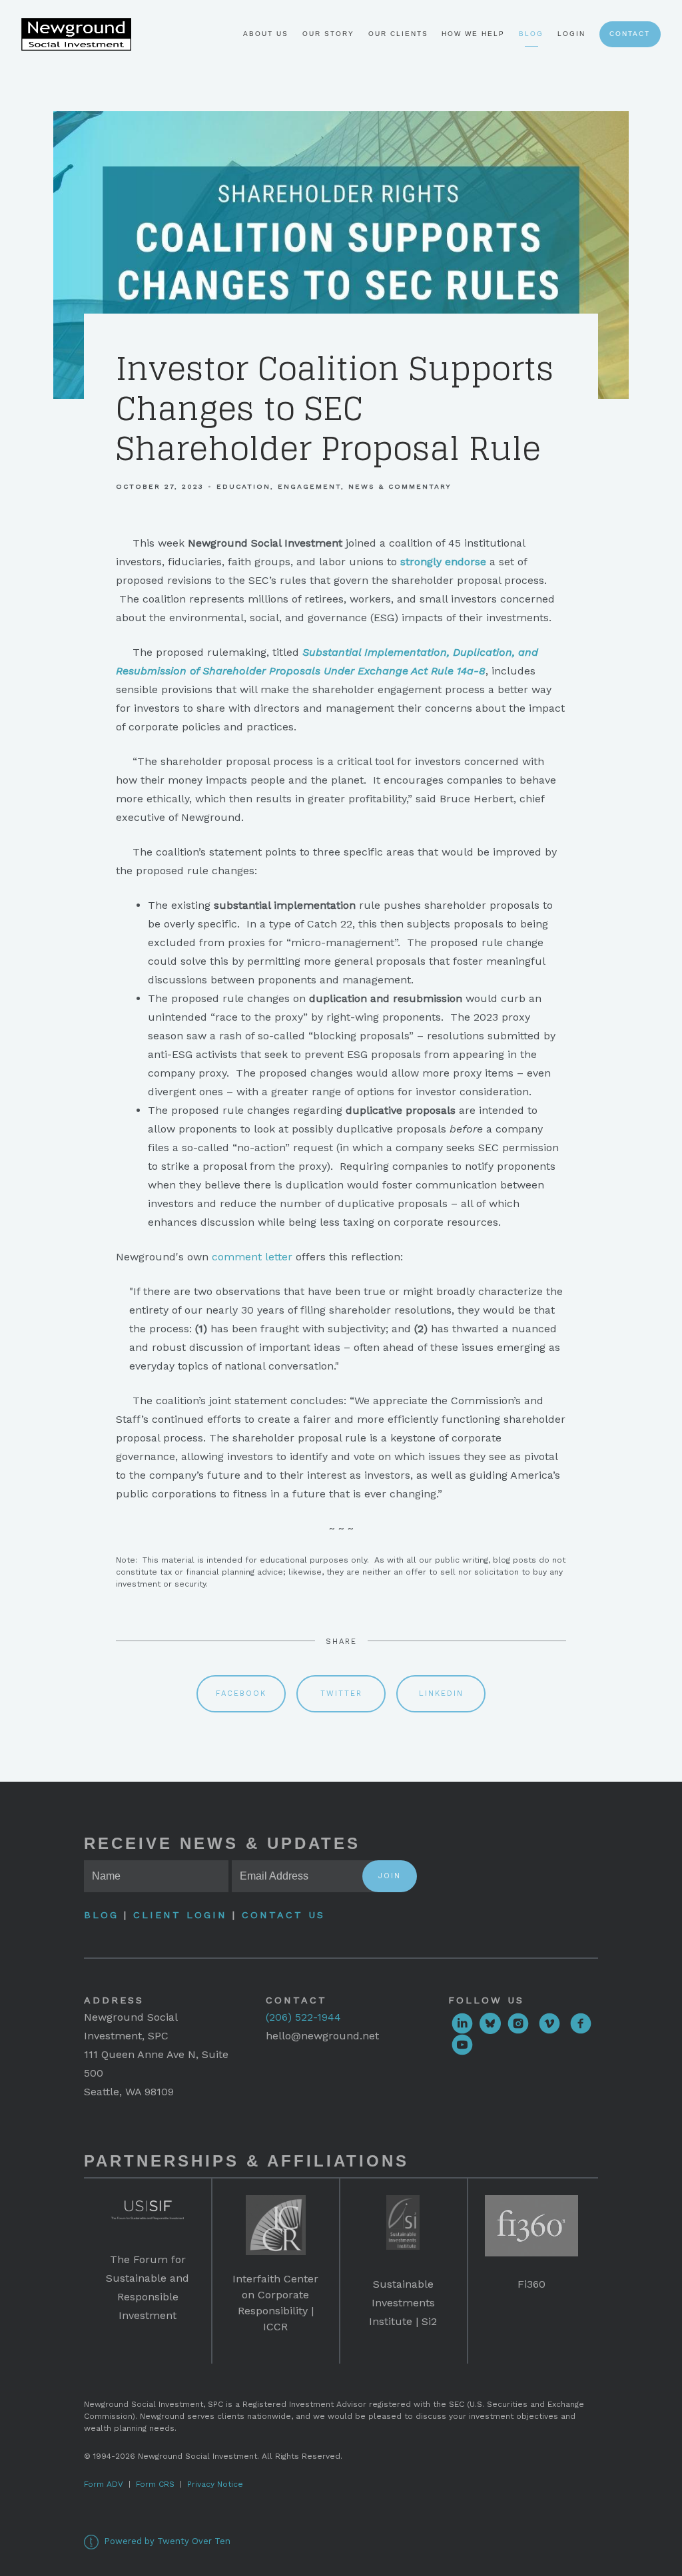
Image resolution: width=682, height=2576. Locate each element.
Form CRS (155, 2484)
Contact (630, 34)
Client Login (180, 1915)
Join (390, 1876)
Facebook (241, 1693)
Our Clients (398, 34)
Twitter (341, 1693)
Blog (531, 34)
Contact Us (283, 1915)
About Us (266, 34)
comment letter (252, 1257)
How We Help (473, 34)
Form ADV (104, 2484)
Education (243, 486)
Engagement (309, 486)
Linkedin (441, 1693)
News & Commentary (400, 486)
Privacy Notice (215, 2484)
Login (571, 34)
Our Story (328, 34)
